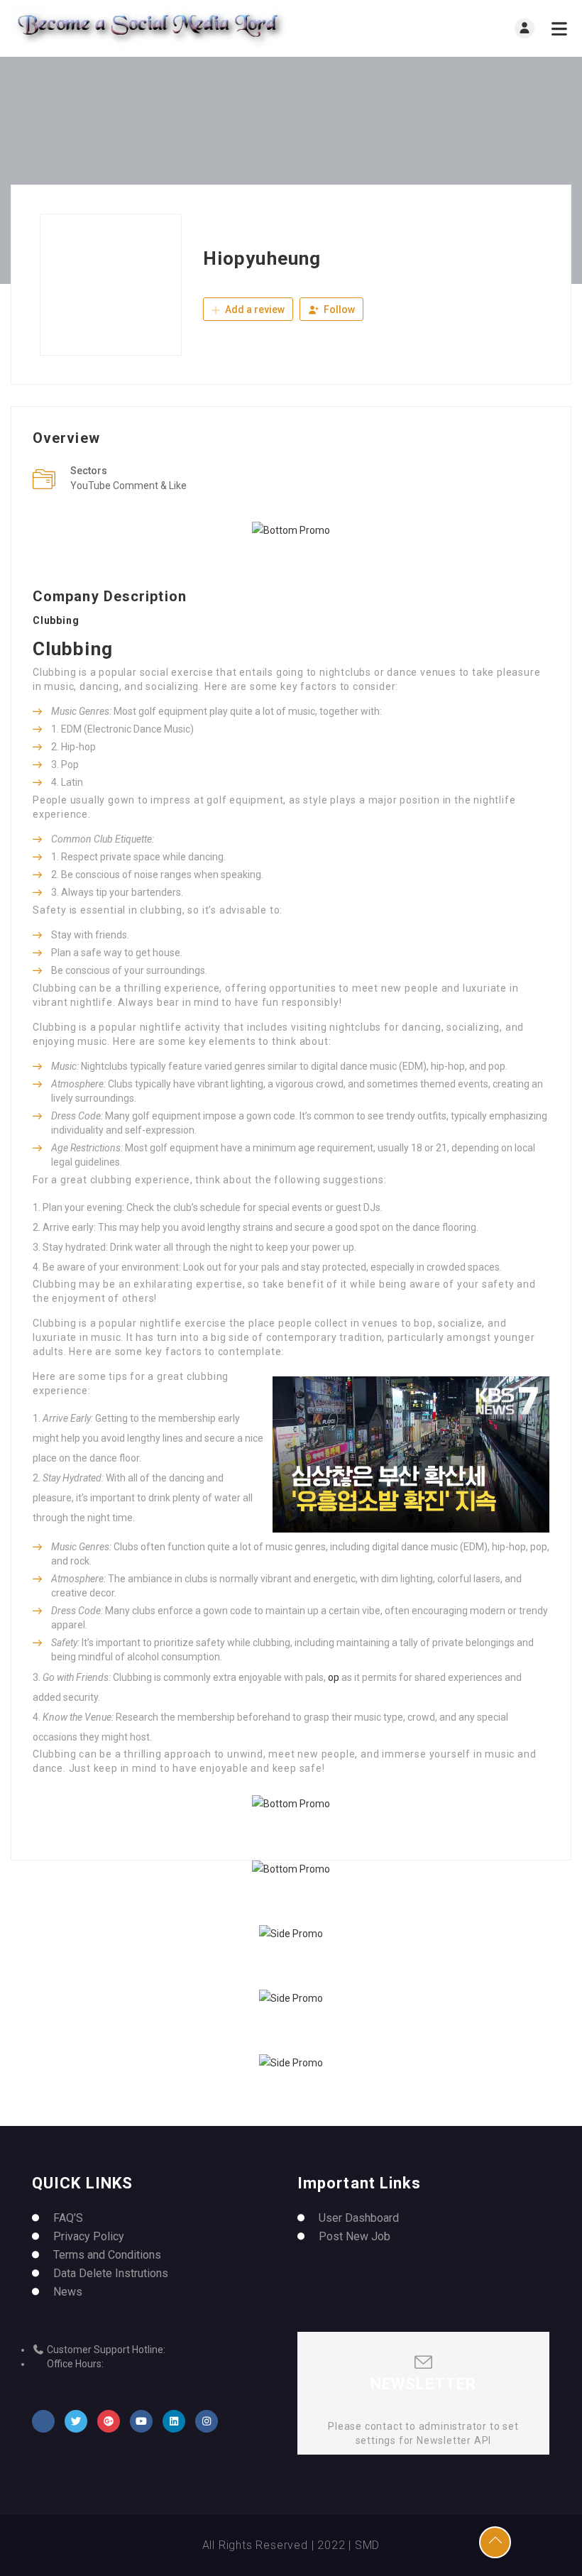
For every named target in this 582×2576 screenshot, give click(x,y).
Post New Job (355, 2236)
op (334, 1677)
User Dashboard (359, 2218)
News (68, 2292)
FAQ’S (68, 2218)
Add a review (254, 309)
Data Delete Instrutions (111, 2273)
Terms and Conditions (107, 2255)
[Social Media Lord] (151, 28)
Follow (338, 309)
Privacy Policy (89, 2236)
